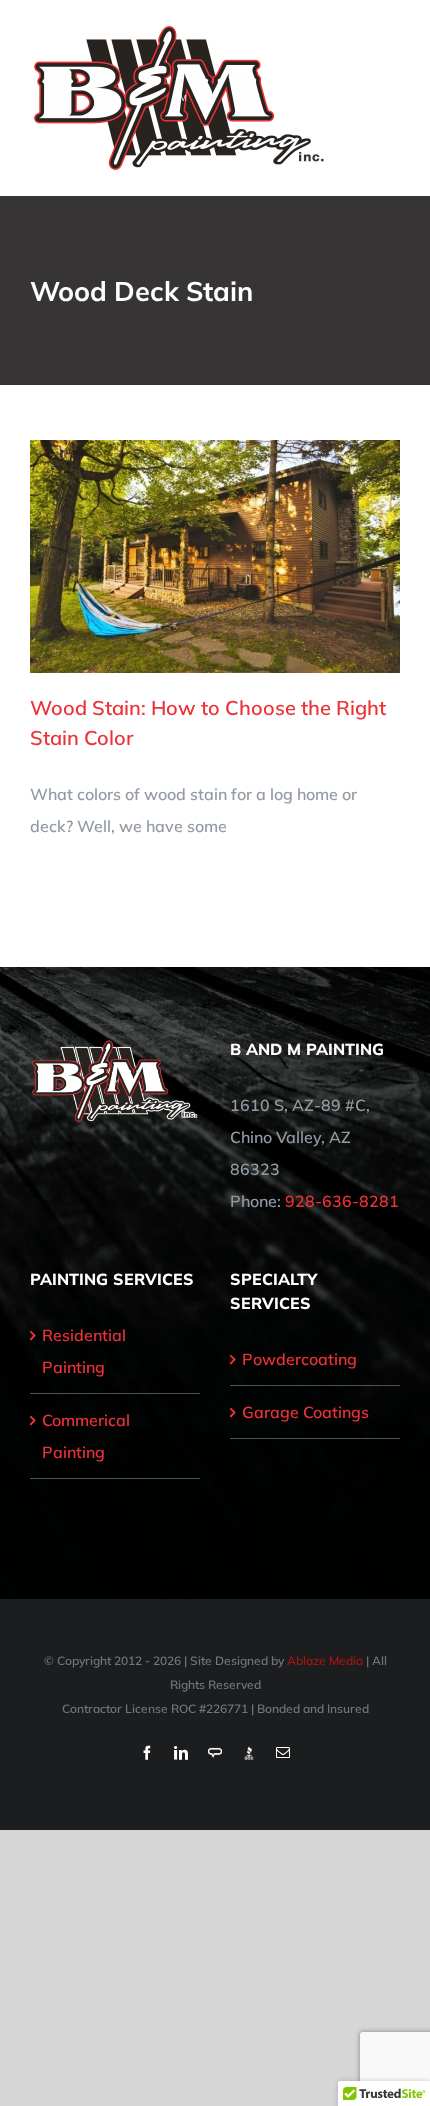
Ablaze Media (325, 1660)
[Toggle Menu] (387, 98)
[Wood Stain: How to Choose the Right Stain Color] (215, 556)
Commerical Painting (86, 1436)
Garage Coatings (305, 1412)
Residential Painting (84, 1351)
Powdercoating (299, 1359)
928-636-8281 (342, 1201)
